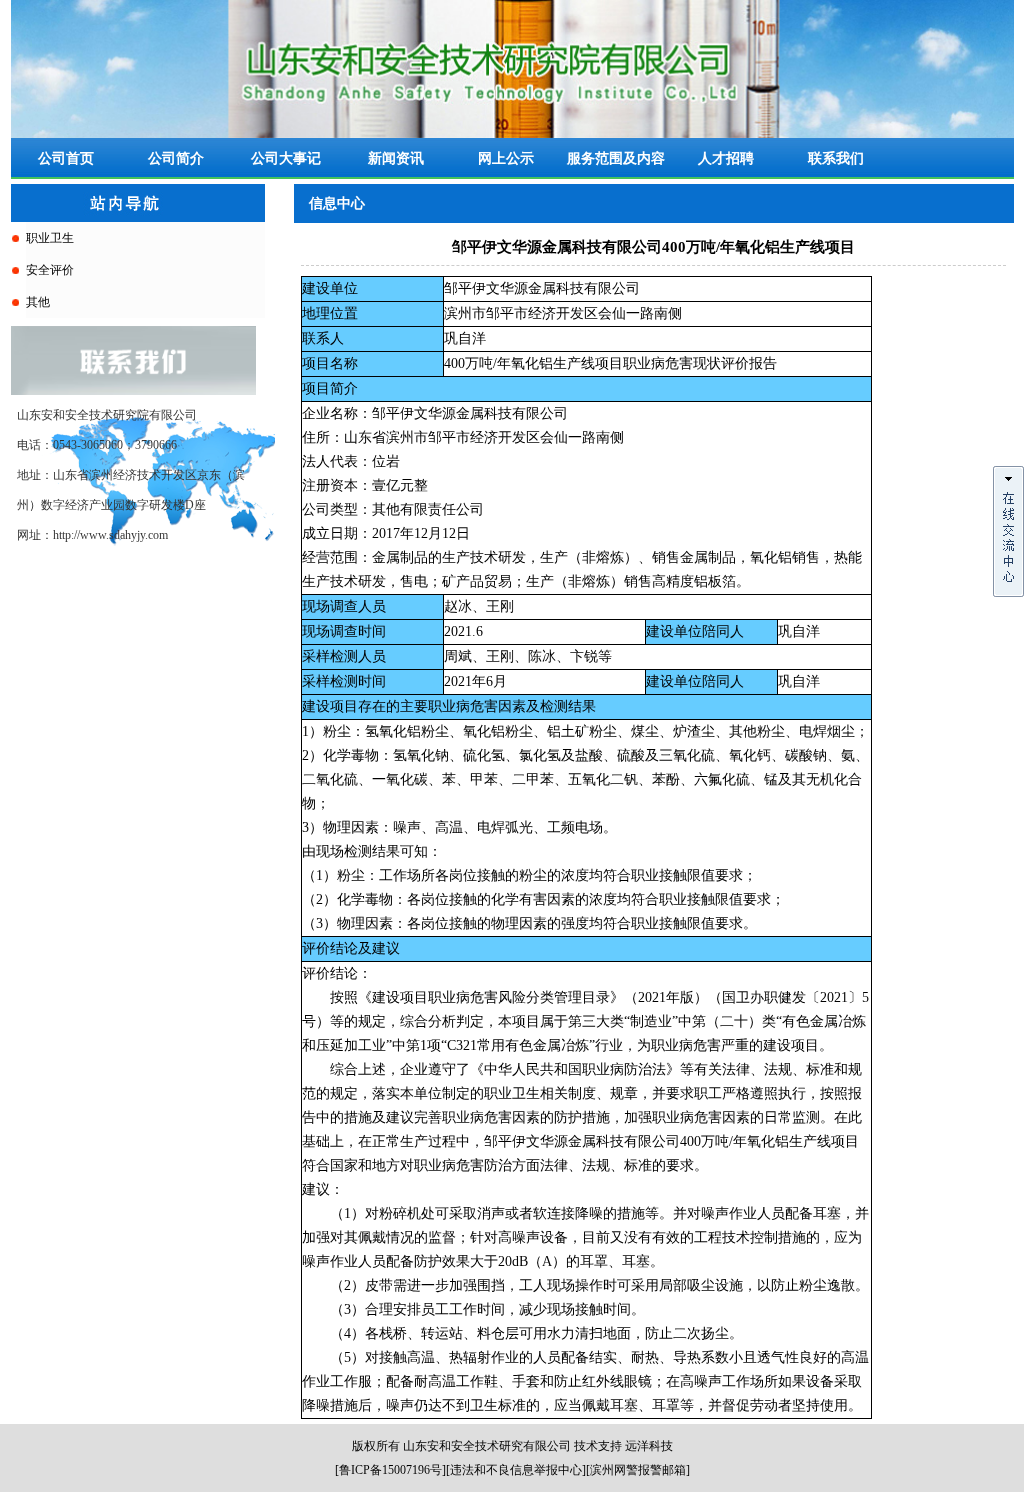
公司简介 (176, 158)
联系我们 (836, 158)
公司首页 (66, 158)
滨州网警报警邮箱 (638, 1470)
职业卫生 (50, 238)
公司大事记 (286, 158)
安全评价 (50, 270)
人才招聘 (726, 158)
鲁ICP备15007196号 (390, 1470)
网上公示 (506, 158)
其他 (38, 302)
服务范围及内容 (616, 158)
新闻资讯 (396, 158)
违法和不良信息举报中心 (516, 1470)
